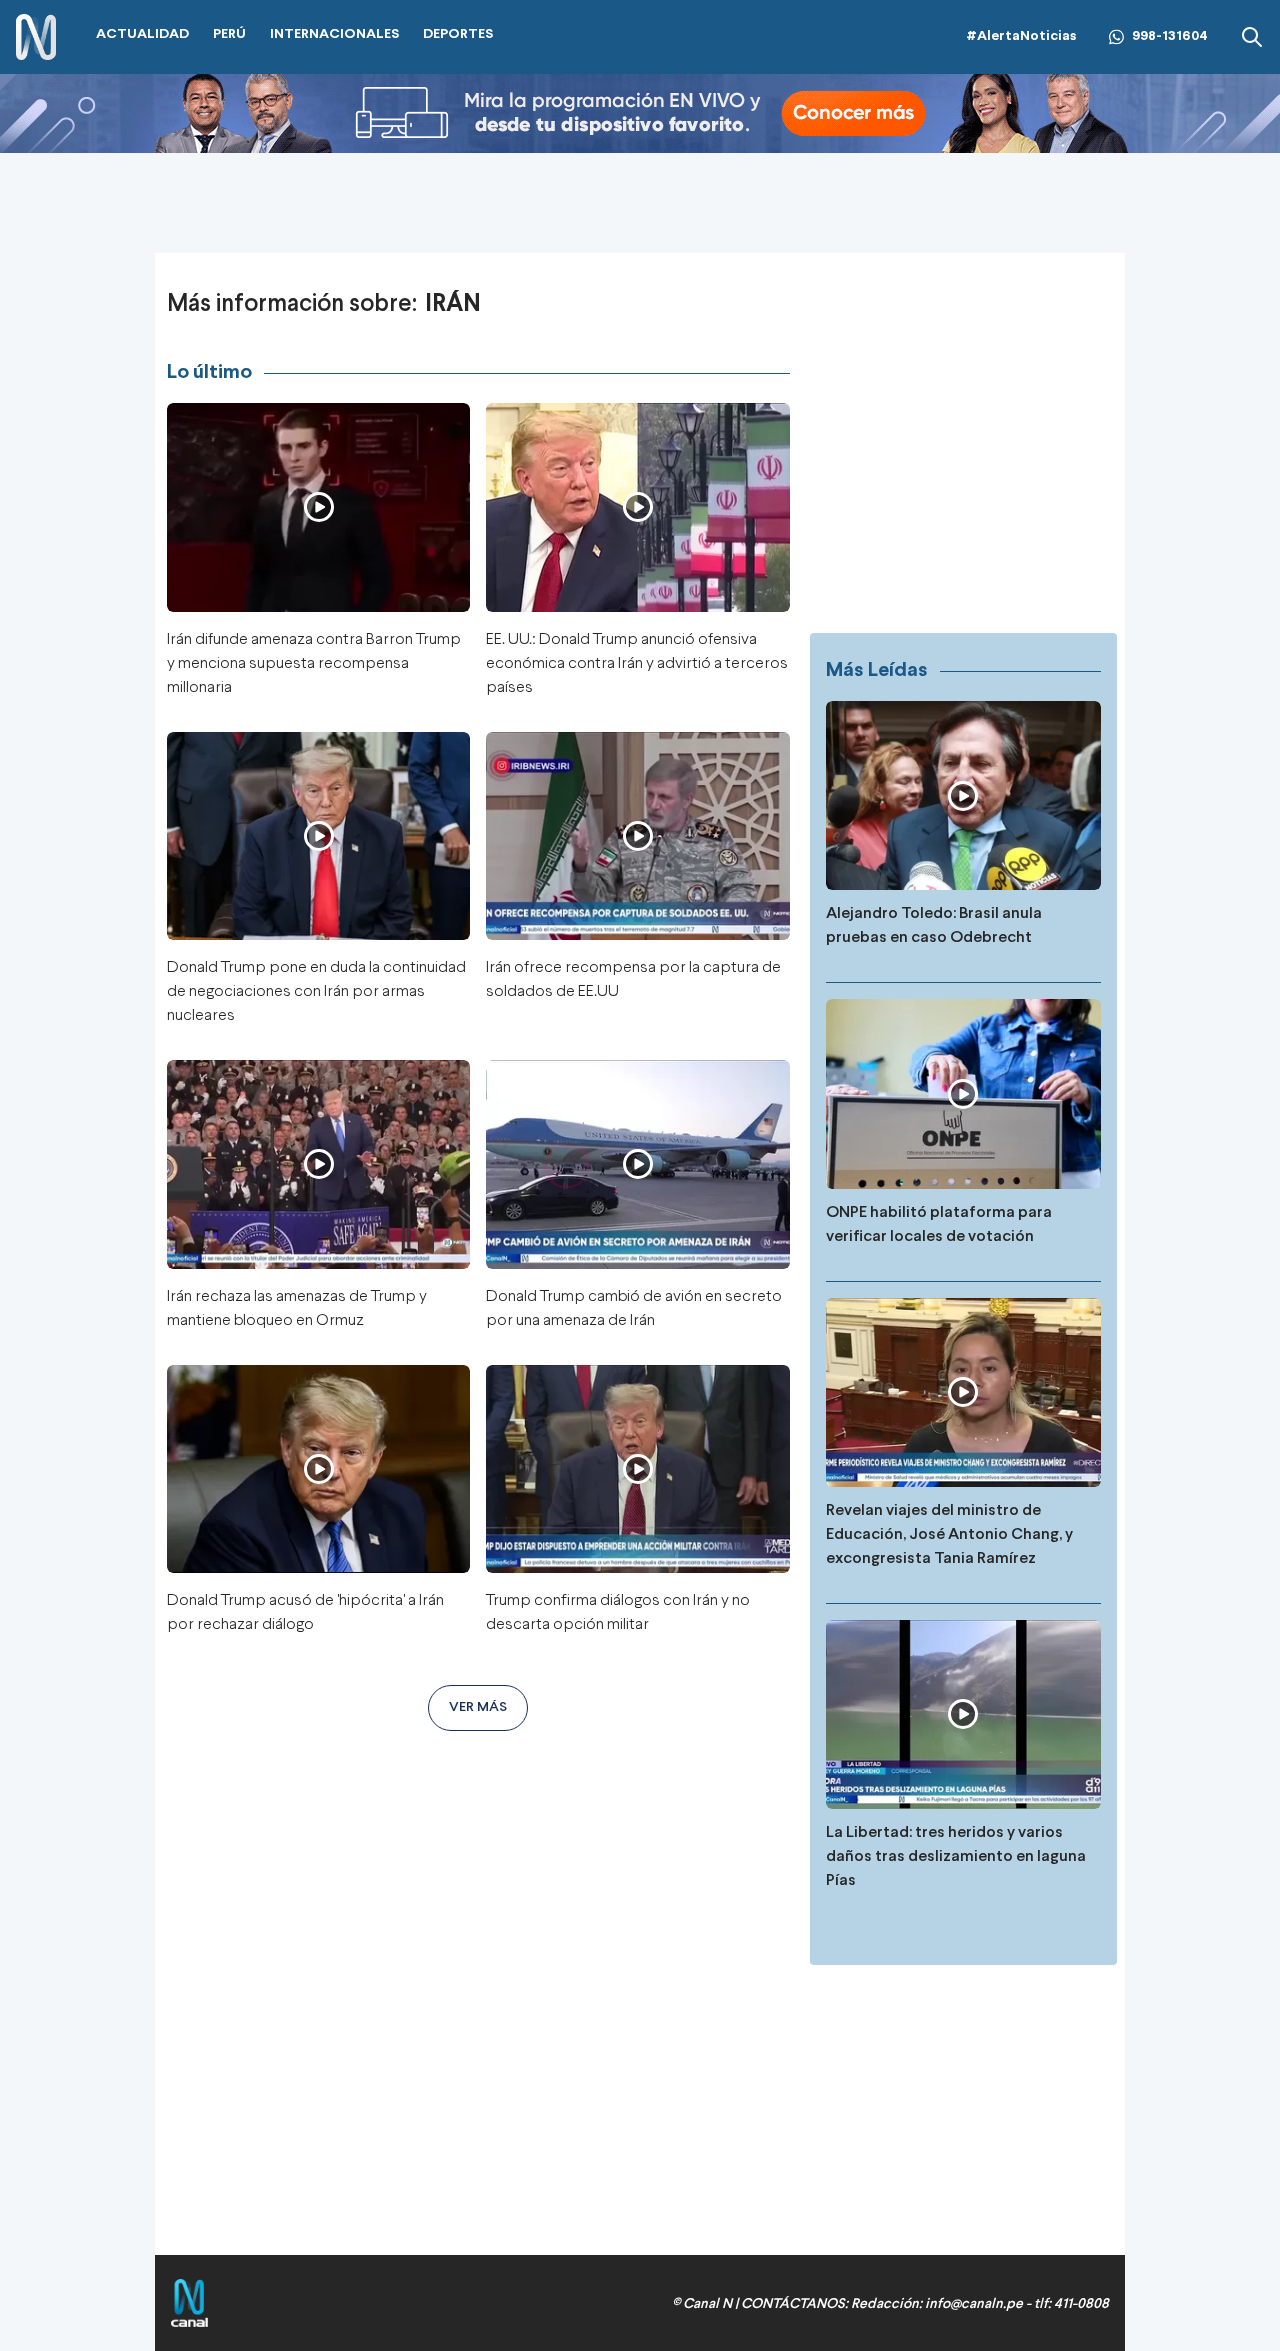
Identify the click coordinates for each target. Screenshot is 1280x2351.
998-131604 (1170, 36)
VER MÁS (478, 1707)
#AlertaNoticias (1021, 36)
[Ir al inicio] (36, 37)
